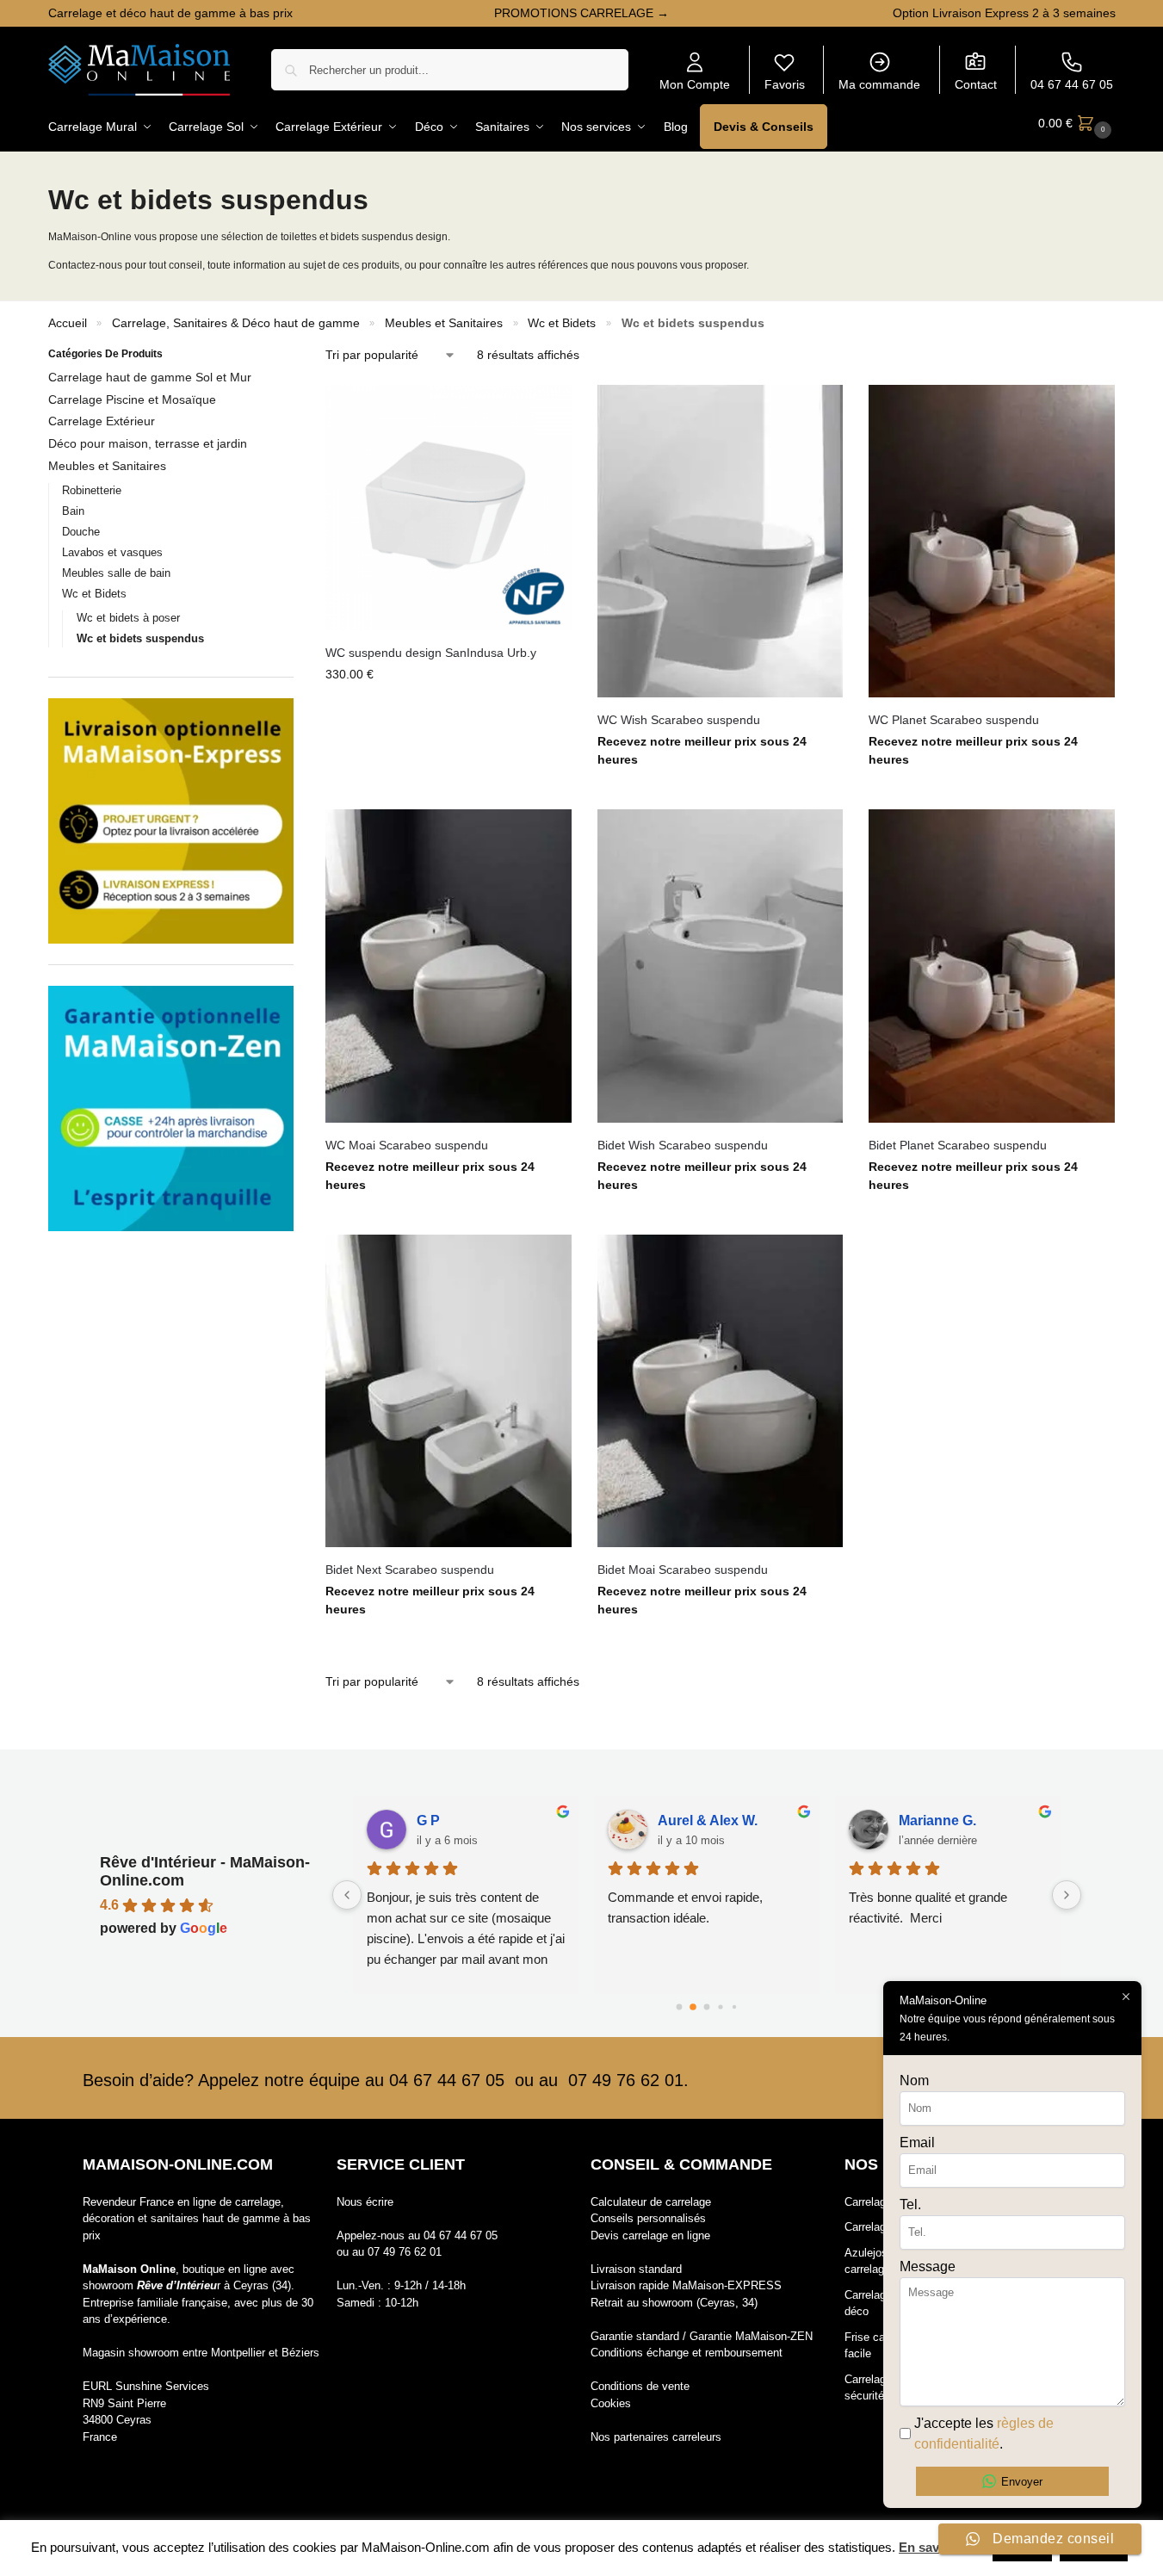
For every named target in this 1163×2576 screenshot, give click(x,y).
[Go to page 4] (734, 2007)
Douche (81, 532)
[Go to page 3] (720, 2007)
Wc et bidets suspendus (140, 638)
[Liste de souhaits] (546, 411)
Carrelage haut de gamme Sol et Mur (150, 377)
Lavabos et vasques (112, 552)
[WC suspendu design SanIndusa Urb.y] (448, 508)
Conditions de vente (640, 2386)
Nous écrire (365, 2202)
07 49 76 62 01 (405, 2252)
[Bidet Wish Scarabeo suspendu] (721, 966)
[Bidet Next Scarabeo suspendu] (448, 1391)
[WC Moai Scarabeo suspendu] (448, 966)
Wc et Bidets (562, 323)
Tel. (910, 2204)
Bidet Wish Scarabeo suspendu (683, 1145)
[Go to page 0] (679, 2007)
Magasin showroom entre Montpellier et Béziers (201, 2353)
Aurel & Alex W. (684, 1821)
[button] (1077, 123)
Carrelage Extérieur (102, 421)
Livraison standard (636, 2269)
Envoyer (1022, 2482)
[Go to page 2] (707, 2007)
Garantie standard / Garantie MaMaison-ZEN (702, 2336)
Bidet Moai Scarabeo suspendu (683, 1570)
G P (405, 1821)
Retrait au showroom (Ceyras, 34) (674, 2303)
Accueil (68, 323)
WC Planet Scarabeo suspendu (954, 720)
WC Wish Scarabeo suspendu (679, 720)
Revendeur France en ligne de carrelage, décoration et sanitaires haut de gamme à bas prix (197, 2219)
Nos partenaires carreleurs (656, 2437)
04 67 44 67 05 (1072, 84)
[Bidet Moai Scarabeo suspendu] (721, 1391)
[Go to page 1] (693, 2007)
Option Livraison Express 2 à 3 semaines (1004, 13)
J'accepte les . (984, 2434)
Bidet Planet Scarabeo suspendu (958, 1145)
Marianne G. (914, 1821)
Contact (976, 84)
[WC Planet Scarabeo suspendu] (992, 541)
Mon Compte (695, 84)
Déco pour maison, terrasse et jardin (148, 443)
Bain (73, 511)
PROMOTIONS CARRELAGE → (581, 13)
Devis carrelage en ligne (650, 2235)
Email (917, 2143)
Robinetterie (92, 490)
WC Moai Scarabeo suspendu (407, 1145)
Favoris (785, 84)
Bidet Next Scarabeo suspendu (410, 1570)
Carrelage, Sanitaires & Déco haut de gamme (236, 323)
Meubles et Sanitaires (444, 323)
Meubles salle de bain (116, 573)
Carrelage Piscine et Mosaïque (132, 399)
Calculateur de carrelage (651, 2202)
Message (928, 2266)
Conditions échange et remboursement (687, 2353)
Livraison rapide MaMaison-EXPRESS (686, 2285)
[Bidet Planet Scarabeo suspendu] (992, 966)
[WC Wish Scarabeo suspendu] (721, 541)
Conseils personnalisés (648, 2218)
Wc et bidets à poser (128, 618)
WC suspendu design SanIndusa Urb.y (431, 653)
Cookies (611, 2403)
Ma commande (879, 84)
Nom (914, 2081)
